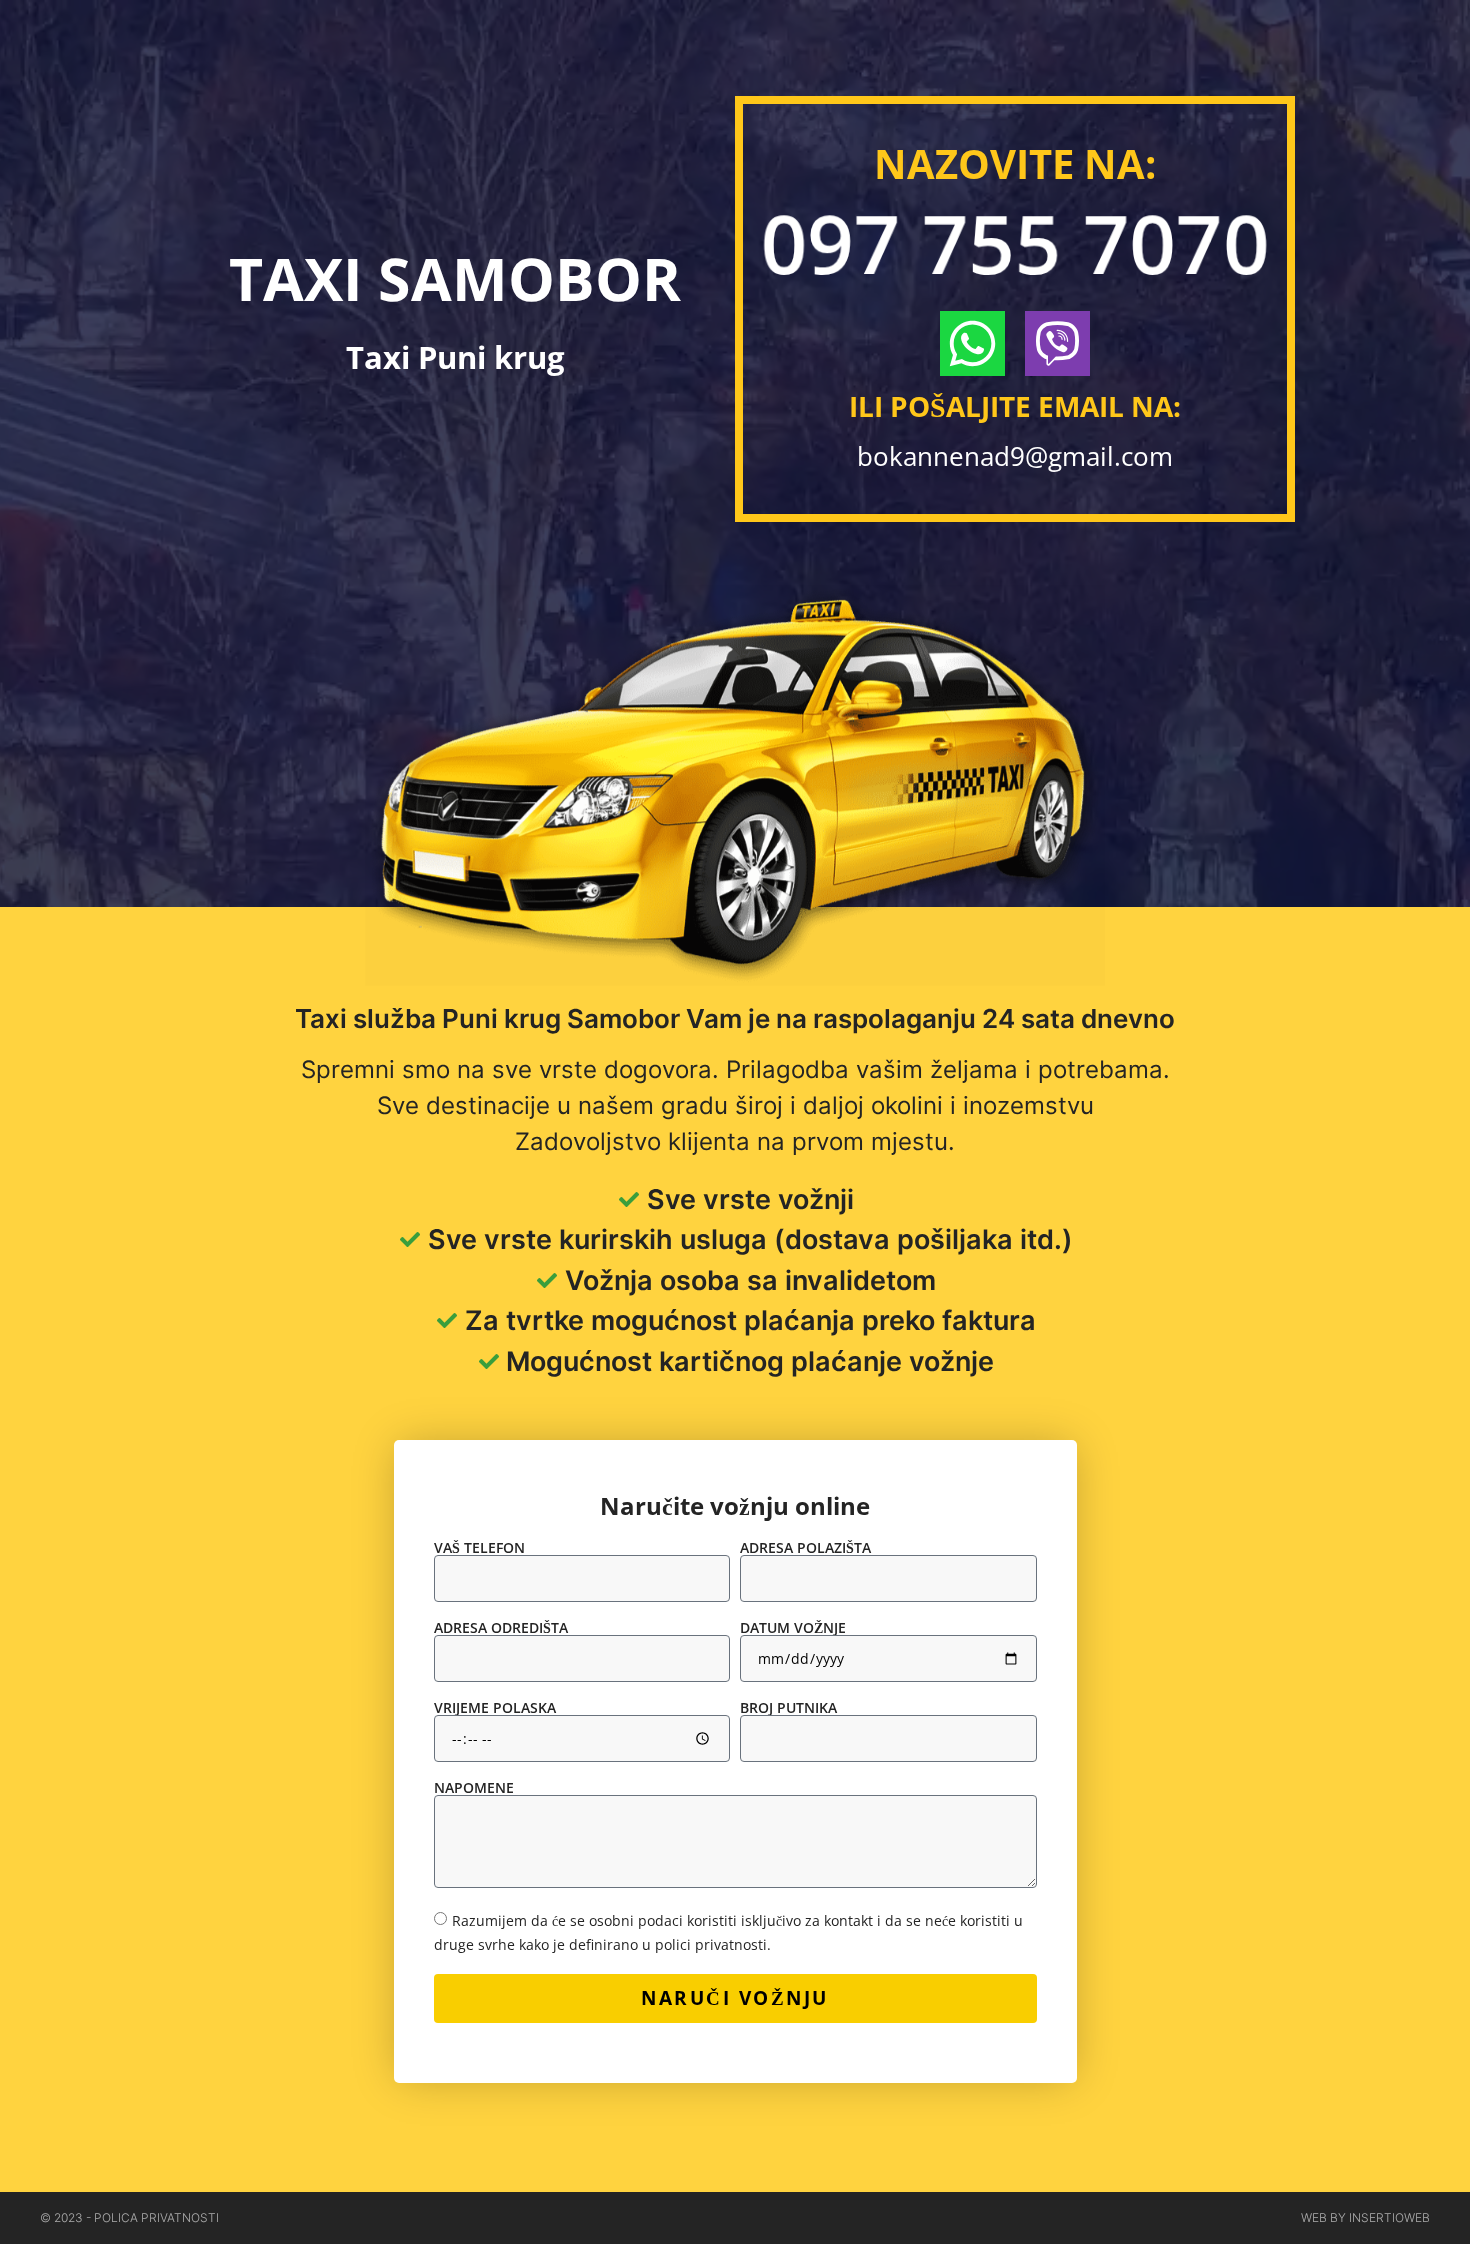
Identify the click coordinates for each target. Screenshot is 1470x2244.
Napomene (474, 1788)
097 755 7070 (1015, 242)
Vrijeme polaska (495, 1708)
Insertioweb (1389, 2217)
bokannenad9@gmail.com (1015, 456)
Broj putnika (788, 1708)
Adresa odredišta (501, 1628)
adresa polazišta (805, 1548)
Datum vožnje (793, 1628)
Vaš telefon (479, 1548)
